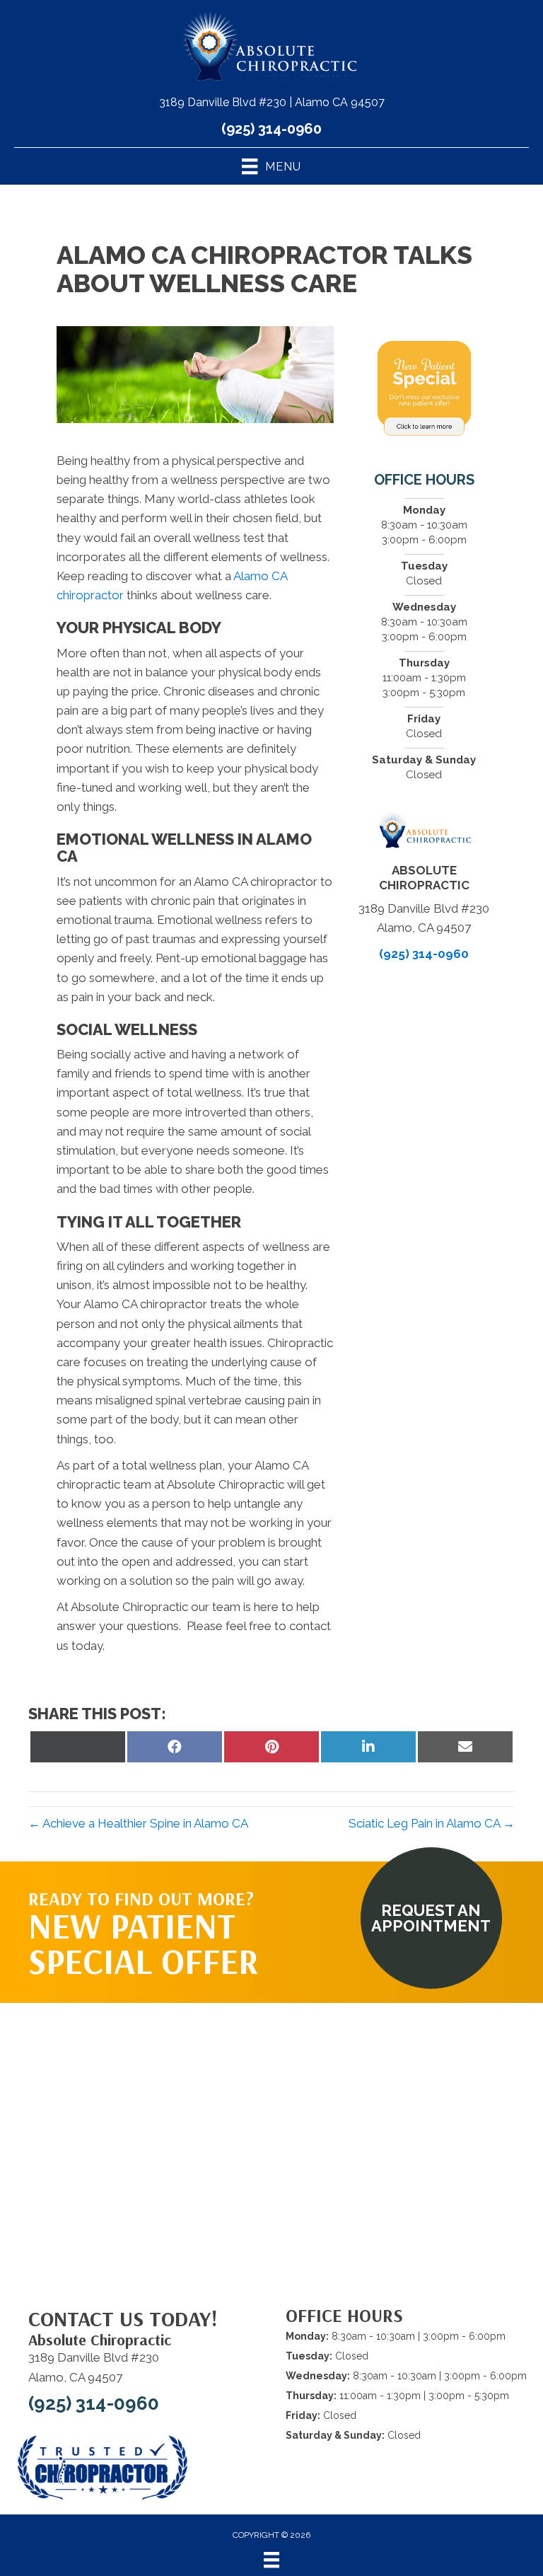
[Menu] (271, 2560)
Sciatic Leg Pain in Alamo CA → (432, 1823)
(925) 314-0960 (271, 129)
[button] (431, 1918)
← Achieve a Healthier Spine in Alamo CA (138, 1823)
